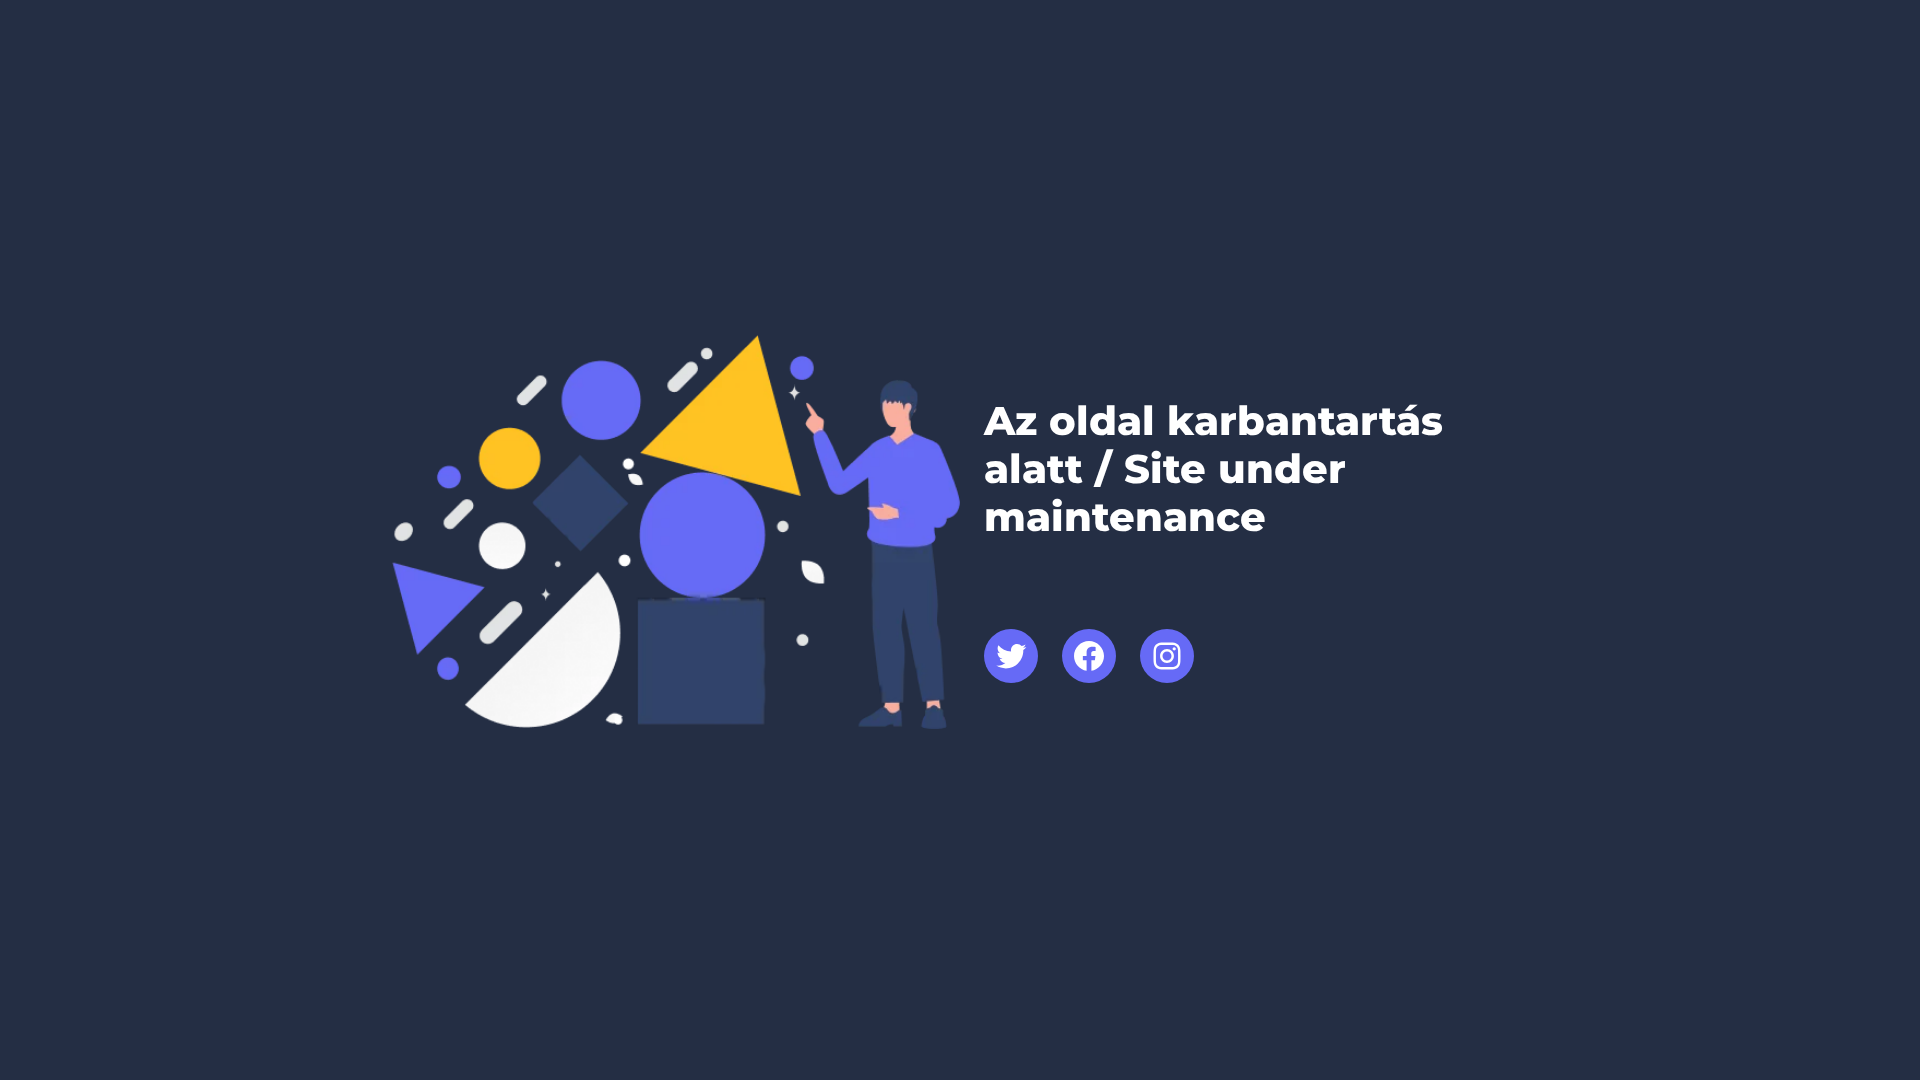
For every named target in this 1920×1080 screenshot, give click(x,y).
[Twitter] (1011, 656)
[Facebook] (1089, 656)
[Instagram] (1167, 656)
